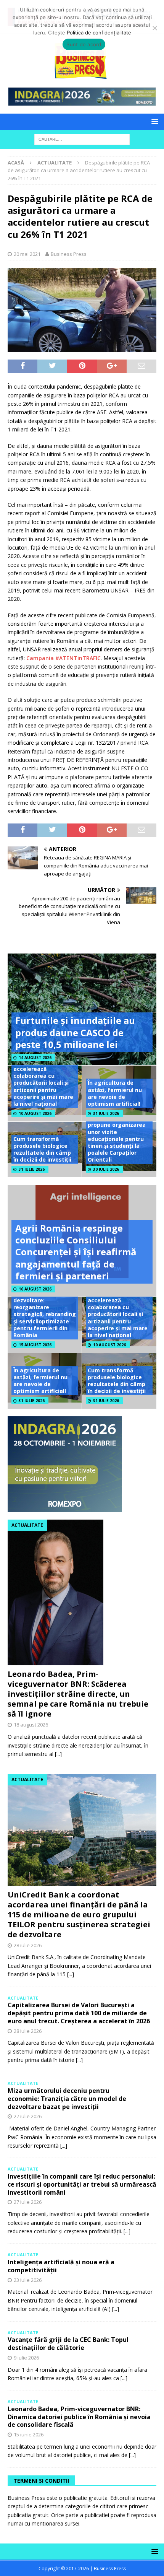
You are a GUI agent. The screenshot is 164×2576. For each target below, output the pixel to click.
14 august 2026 (35, 1058)
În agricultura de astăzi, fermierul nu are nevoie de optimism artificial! (115, 1093)
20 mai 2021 (27, 254)
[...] (58, 1754)
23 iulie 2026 (28, 2280)
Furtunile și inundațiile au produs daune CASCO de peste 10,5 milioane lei (75, 1032)
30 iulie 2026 (106, 1169)
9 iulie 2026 (26, 2358)
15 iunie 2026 (29, 2434)
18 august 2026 (31, 1725)
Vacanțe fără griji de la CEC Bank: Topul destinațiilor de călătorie (68, 2344)
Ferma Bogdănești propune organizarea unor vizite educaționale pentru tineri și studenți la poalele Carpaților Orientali (117, 1139)
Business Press (69, 254)
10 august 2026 (35, 1113)
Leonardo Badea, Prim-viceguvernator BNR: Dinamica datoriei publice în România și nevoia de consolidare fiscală (79, 2417)
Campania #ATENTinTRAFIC (64, 658)
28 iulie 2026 (28, 1945)
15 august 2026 (35, 1345)
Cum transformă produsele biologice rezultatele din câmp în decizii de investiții (42, 1149)
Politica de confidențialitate (99, 33)
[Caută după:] (82, 139)
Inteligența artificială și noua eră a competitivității (61, 2266)
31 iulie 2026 (106, 1113)
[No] (154, 28)
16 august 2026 (35, 1289)
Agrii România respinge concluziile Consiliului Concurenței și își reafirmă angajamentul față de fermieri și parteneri (76, 1252)
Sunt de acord (84, 44)
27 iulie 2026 (28, 2116)
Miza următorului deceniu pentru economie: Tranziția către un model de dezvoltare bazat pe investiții (67, 2099)
